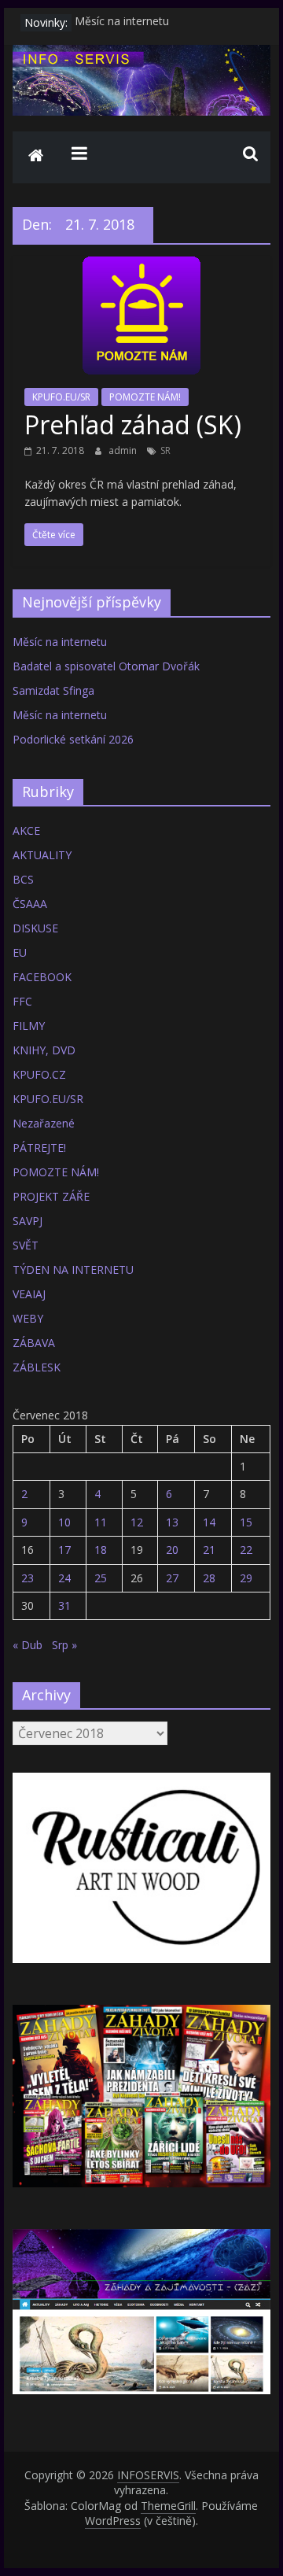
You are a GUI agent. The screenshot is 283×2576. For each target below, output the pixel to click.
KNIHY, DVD (44, 1050)
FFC (22, 1001)
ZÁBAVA (34, 1343)
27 (172, 1578)
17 (64, 1550)
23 (28, 1578)
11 (101, 1522)
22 (246, 1550)
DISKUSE (35, 928)
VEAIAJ (29, 1294)
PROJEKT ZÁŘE (51, 1196)
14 (209, 1522)
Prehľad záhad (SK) (133, 424)
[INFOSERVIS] (36, 157)
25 (101, 1578)
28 (209, 1578)
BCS (23, 879)
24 (64, 1578)
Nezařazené (44, 1123)
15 (246, 1522)
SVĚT (26, 1245)
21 (209, 1550)
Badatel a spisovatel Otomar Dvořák (106, 666)
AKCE (26, 830)
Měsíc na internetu (122, 22)
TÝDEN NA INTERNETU (73, 1270)
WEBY (28, 1318)
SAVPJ (28, 1221)
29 (246, 1578)
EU (20, 952)
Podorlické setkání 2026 (73, 739)
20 (172, 1550)
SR (165, 450)
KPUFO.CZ (39, 1074)
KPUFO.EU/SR (61, 397)
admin (124, 450)
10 (64, 1522)
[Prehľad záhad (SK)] (141, 266)
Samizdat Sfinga (53, 690)
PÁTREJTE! (39, 1148)
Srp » (64, 1645)
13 (172, 1522)
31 (64, 1605)
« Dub (28, 1645)
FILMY (29, 1026)
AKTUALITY (42, 855)
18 (101, 1550)
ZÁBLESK (37, 1367)
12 (137, 1522)
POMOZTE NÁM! (145, 397)
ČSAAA (30, 904)
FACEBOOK (42, 977)
